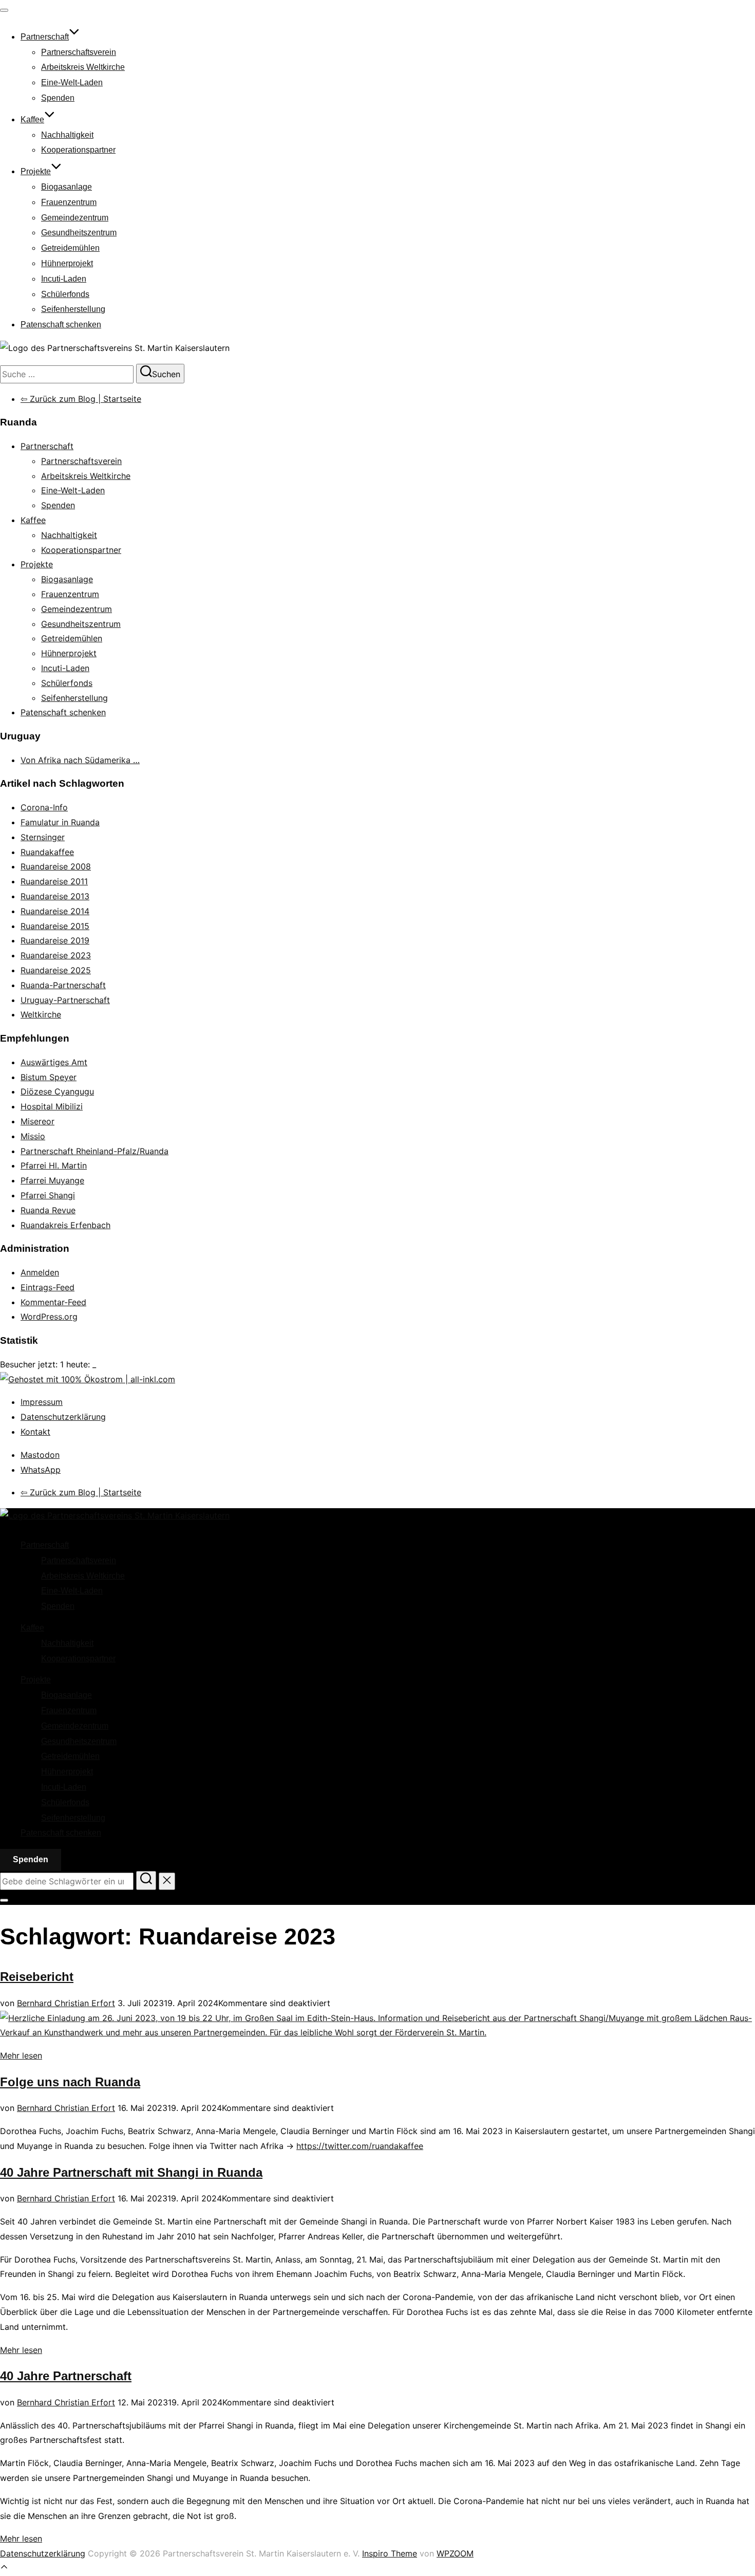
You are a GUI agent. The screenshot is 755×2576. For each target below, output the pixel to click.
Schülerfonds (65, 294)
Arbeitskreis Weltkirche (83, 67)
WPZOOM (455, 2553)
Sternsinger (43, 837)
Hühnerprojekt (67, 263)
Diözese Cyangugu (57, 1091)
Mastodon (40, 1455)
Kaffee (32, 119)
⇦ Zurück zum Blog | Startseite (81, 399)
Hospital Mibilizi (52, 1106)
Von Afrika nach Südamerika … (80, 760)
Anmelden (40, 1272)
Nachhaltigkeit (67, 135)
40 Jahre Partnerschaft (66, 2376)
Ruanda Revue (48, 1210)
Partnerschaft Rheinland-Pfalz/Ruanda (95, 1151)
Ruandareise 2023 (56, 955)
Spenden (58, 98)
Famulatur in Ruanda (60, 822)
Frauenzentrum (69, 202)
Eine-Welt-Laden (72, 82)
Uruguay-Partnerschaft (65, 1000)
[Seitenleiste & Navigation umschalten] (4, 1900)
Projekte (36, 171)
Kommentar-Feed (53, 1302)
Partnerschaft (45, 37)
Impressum (42, 1402)
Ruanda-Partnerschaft (63, 985)
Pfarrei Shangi (48, 1195)
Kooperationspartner (78, 150)
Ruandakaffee (47, 852)
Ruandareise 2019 (55, 940)
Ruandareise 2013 (55, 896)
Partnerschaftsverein (79, 52)
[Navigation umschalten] (4, 10)
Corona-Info (44, 807)
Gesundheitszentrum (79, 233)
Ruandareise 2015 (55, 926)
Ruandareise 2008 (56, 866)
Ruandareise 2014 (55, 911)
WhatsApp (41, 1470)
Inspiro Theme (390, 2553)
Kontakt (35, 1432)
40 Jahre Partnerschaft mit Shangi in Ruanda (131, 2172)
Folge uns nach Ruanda (70, 2082)
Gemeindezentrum (75, 218)
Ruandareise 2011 (54, 881)
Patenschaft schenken (61, 325)
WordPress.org (49, 1317)
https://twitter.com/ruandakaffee (360, 2146)
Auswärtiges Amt (54, 1062)
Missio (33, 1136)
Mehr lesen (21, 2055)
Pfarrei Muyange (52, 1180)
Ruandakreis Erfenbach (65, 1225)
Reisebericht (37, 1977)
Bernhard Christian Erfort (66, 2003)
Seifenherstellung (73, 309)
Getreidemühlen (70, 248)
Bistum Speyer (49, 1077)
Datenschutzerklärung (63, 1417)
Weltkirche (41, 1014)
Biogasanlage (67, 187)
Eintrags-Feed (48, 1287)
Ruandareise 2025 (56, 970)
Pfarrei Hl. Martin (54, 1165)
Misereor (37, 1121)
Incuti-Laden (64, 279)
